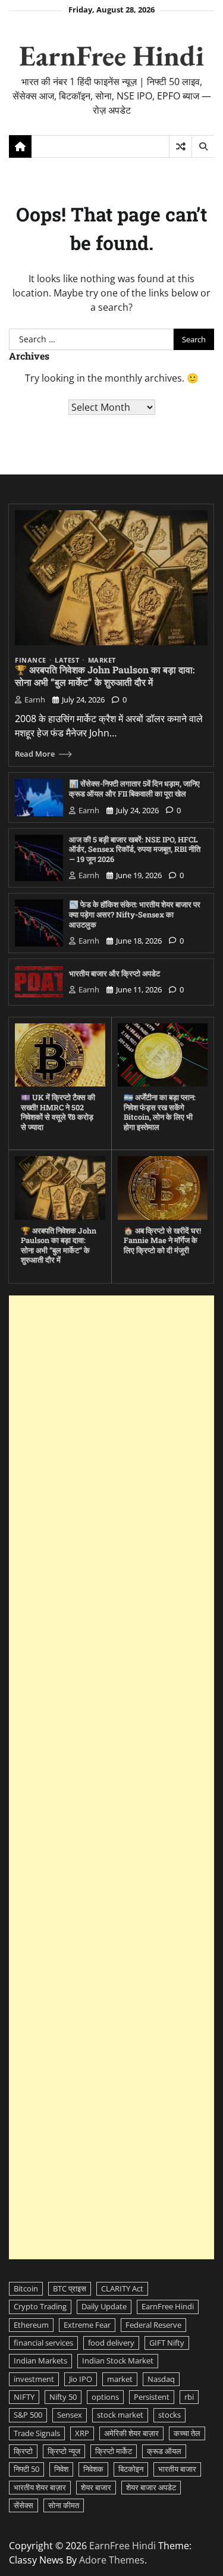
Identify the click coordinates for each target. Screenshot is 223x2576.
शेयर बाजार (96, 2487)
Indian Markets (40, 2360)
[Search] (203, 146)
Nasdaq (161, 2379)
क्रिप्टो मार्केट (114, 2451)
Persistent (152, 2397)
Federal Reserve (153, 2325)
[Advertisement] (111, 1777)
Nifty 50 (63, 2397)
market (120, 2379)
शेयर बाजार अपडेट (151, 2487)
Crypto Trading (40, 2306)
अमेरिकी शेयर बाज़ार (131, 2433)
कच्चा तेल (187, 2433)
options (105, 2397)
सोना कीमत (64, 2505)
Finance (31, 661)
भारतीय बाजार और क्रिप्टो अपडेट (114, 973)
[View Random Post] (180, 146)
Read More (35, 754)
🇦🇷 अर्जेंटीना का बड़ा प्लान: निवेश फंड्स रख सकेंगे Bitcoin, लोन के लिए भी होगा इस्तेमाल (160, 1112)
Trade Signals (37, 2433)
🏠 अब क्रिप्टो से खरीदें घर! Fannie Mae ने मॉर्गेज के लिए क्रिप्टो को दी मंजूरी (162, 1240)
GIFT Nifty (167, 2343)
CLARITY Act (122, 2288)
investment (34, 2379)
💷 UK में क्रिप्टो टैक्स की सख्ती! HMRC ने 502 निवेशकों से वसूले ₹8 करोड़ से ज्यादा (58, 1112)
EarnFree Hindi (111, 55)
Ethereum (31, 2325)
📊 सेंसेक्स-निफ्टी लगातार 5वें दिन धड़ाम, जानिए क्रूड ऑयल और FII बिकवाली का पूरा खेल (134, 789)
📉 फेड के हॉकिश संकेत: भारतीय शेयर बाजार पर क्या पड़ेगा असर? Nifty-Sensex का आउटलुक (135, 914)
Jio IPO (81, 2379)
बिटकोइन (131, 2469)
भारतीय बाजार (177, 2469)
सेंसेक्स (23, 2505)
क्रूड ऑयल (164, 2451)
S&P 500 (28, 2415)
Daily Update (104, 2306)
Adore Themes (112, 2560)
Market (102, 661)
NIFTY (24, 2397)
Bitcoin (26, 2288)
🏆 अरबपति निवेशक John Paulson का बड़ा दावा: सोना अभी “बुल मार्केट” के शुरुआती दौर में (105, 676)
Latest (67, 661)
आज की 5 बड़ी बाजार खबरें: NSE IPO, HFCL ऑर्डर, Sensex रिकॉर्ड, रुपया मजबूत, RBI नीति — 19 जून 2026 (135, 849)
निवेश (61, 2469)
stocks (169, 2415)
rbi (189, 2397)
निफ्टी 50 (26, 2469)
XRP (82, 2433)
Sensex (70, 2415)
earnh (35, 700)
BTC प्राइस (70, 2288)
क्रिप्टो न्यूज (64, 2451)
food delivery (111, 2343)
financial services (43, 2343)
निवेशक (93, 2469)
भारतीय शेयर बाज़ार (40, 2487)
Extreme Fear (87, 2325)
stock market (120, 2415)
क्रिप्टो (23, 2451)
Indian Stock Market (118, 2360)
